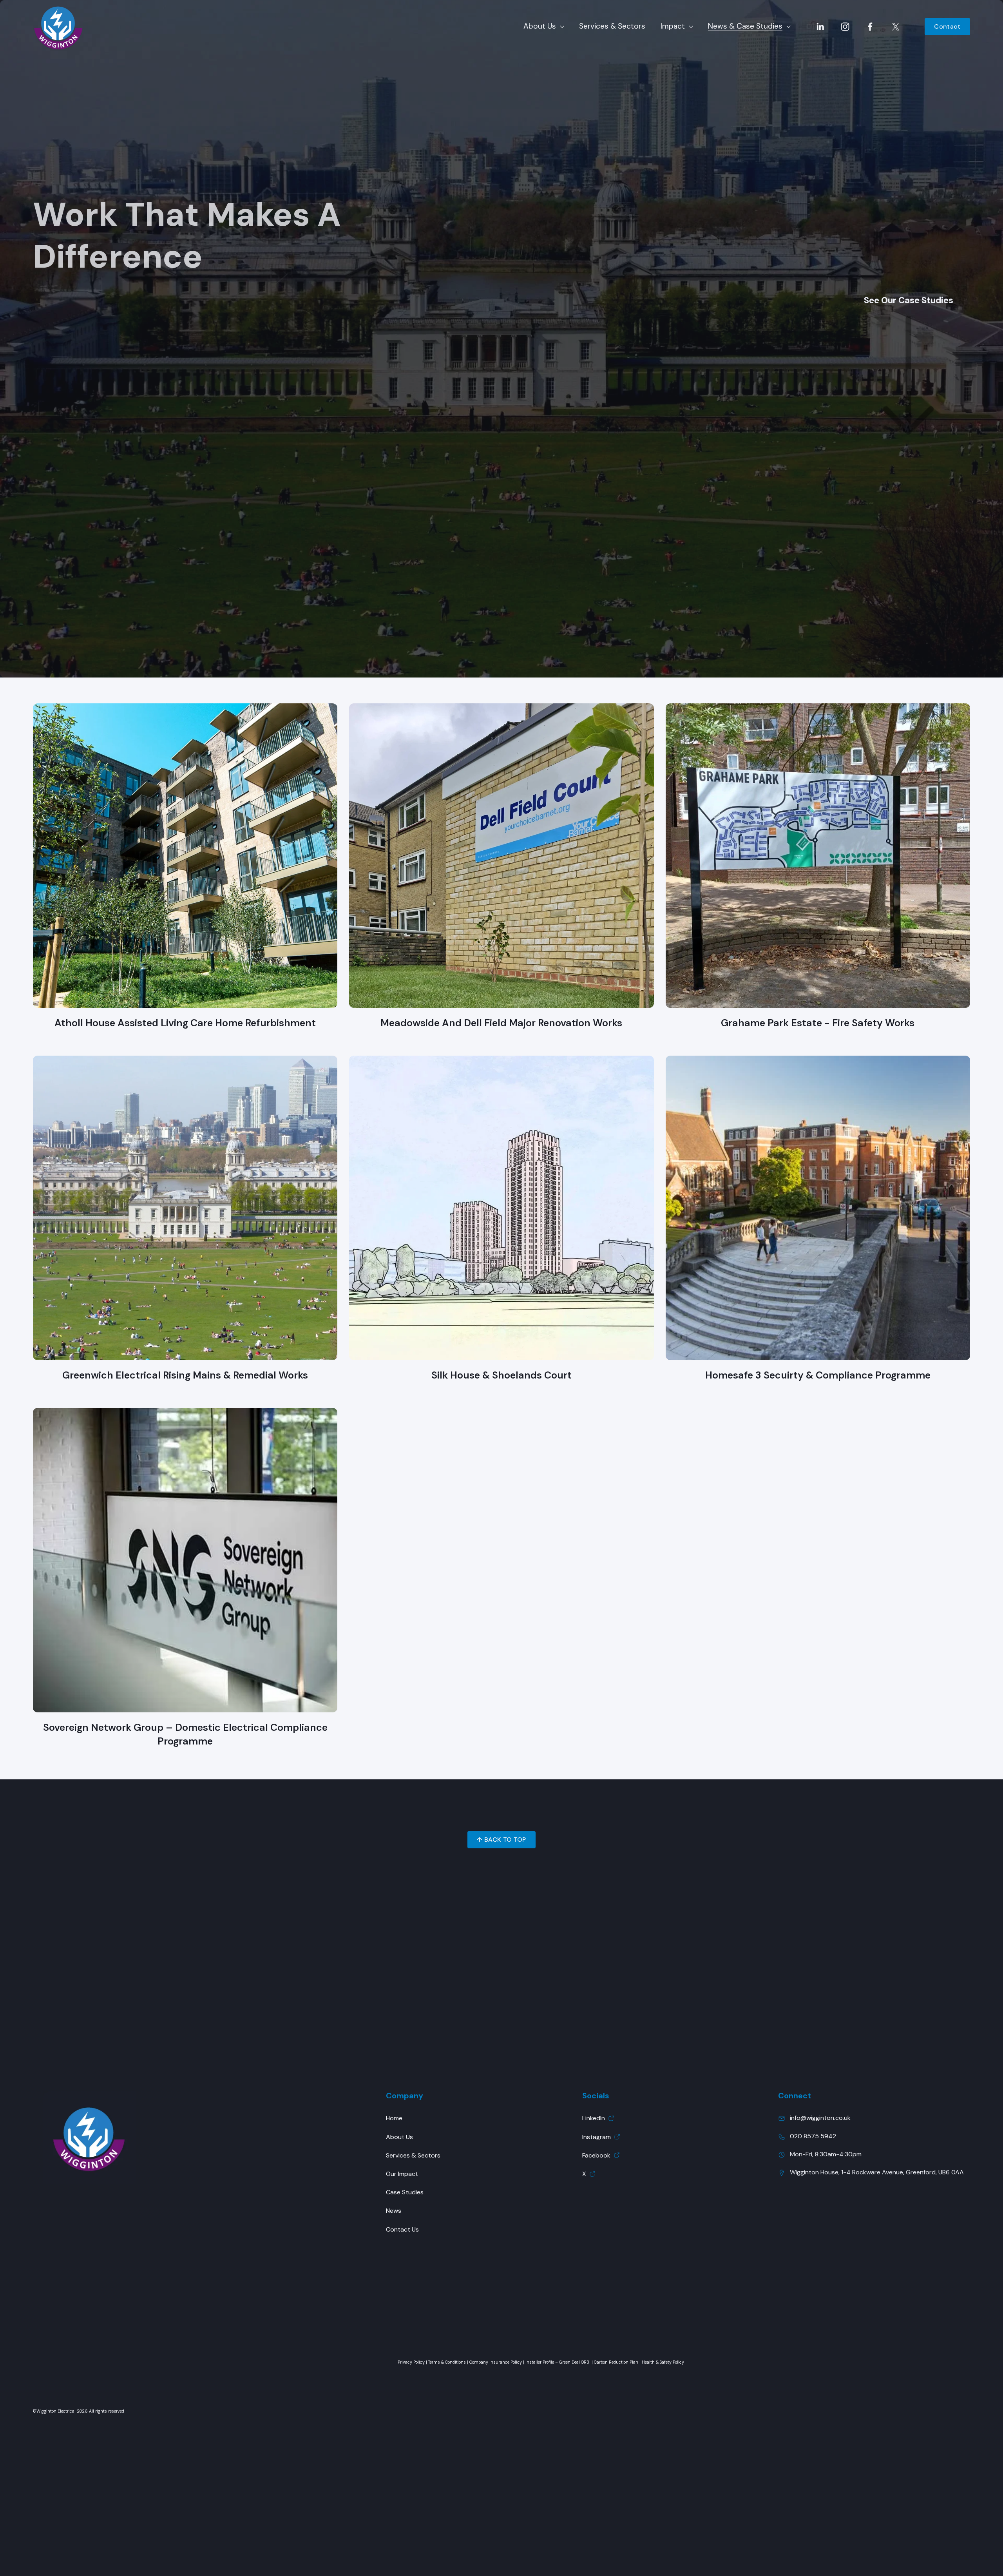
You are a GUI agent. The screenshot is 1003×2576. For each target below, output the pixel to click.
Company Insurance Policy (496, 2362)
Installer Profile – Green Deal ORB (557, 2362)
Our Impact (402, 2174)
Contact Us (402, 2229)
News (394, 2211)
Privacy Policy (411, 2362)
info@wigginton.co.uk (820, 2118)
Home (394, 2118)
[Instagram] (845, 27)
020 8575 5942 (813, 2136)
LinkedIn (594, 2118)
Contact (947, 26)
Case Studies (405, 2192)
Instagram (597, 2137)
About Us (399, 2137)
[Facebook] (870, 27)
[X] (896, 27)
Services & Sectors (612, 26)
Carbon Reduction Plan (616, 2362)
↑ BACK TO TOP (501, 1840)
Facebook (596, 2155)
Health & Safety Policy (663, 2362)
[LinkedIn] (820, 27)
